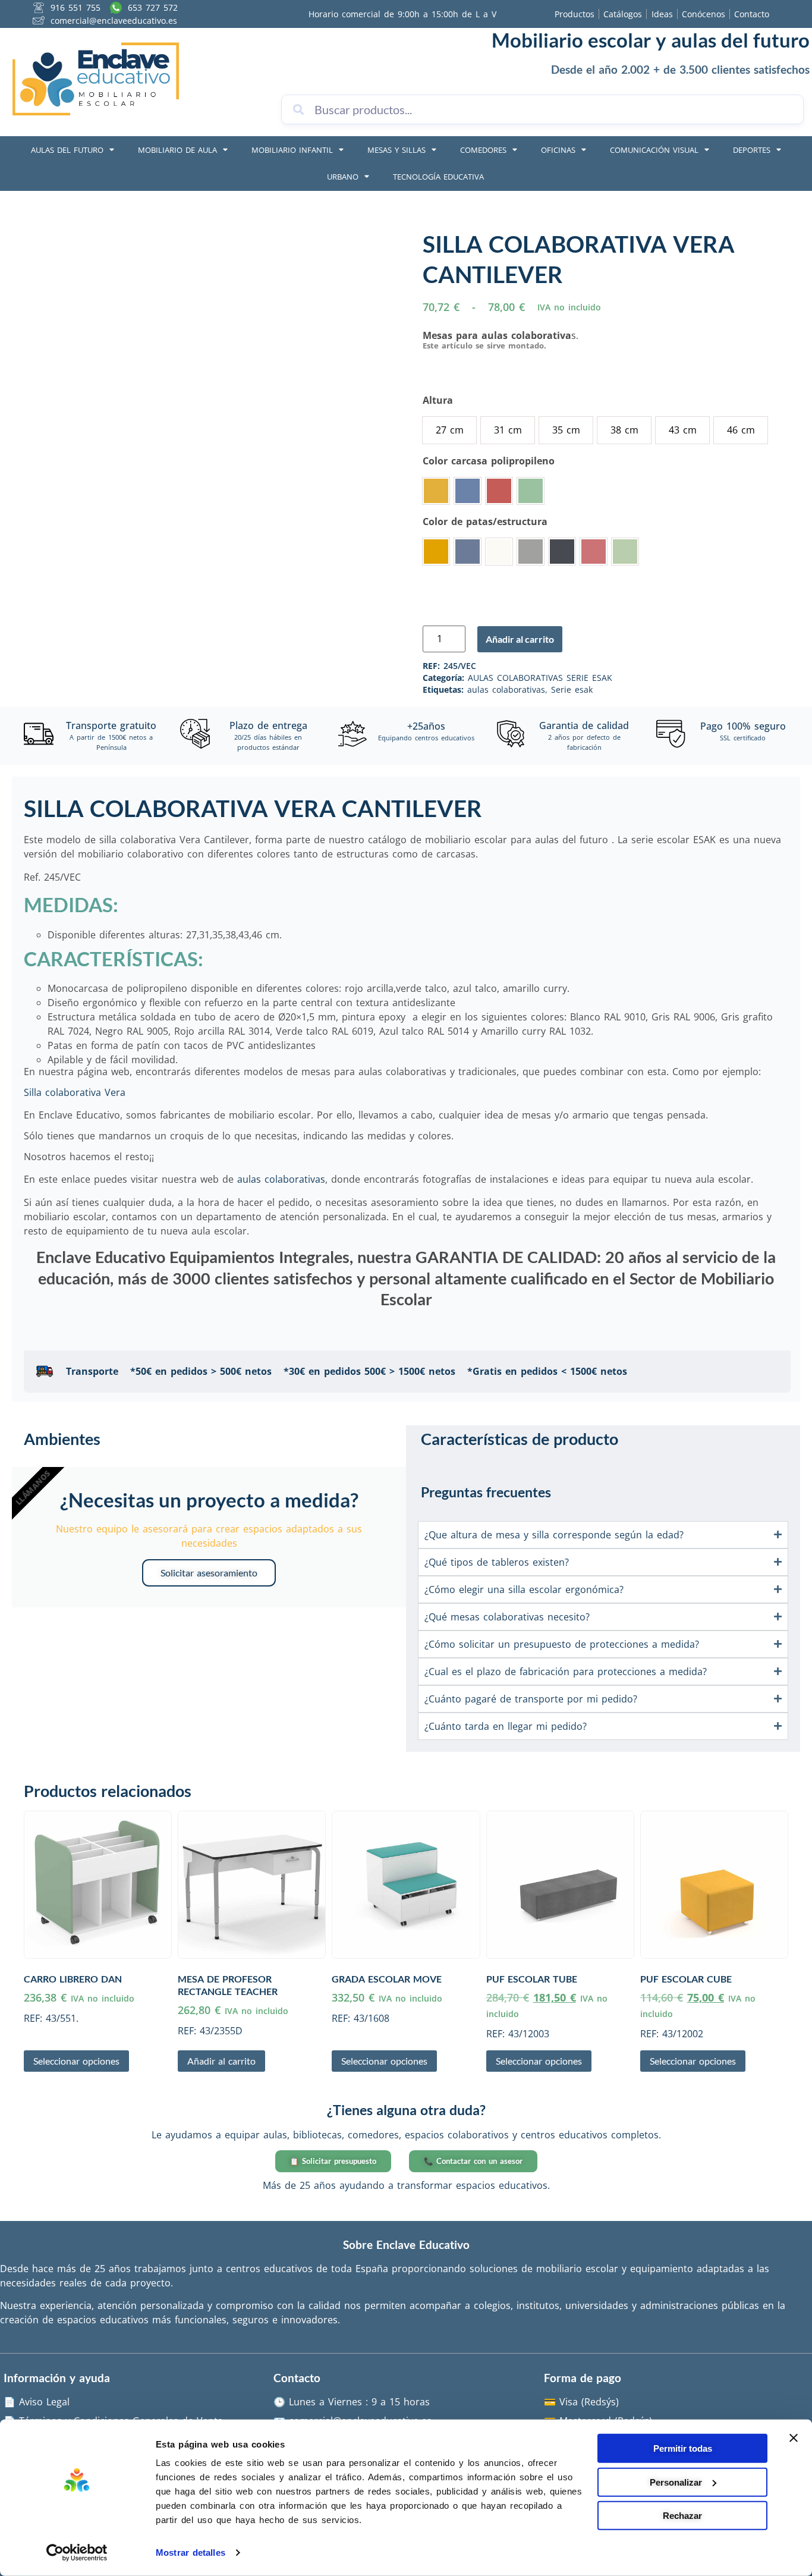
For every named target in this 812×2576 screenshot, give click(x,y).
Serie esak (572, 689)
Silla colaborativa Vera (75, 1092)
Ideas (662, 14)
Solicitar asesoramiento (209, 1573)
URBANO (343, 177)
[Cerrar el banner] (794, 2438)
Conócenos (704, 14)
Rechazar (682, 2516)
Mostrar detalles (191, 2553)
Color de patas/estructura (485, 522)
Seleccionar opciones (76, 2061)
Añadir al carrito (520, 639)
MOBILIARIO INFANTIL (292, 150)
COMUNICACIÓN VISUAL (654, 150)
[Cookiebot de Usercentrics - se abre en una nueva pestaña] (77, 2553)
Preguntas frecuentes (486, 1492)
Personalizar (676, 2482)
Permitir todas (683, 2448)
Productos (575, 14)
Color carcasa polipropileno (489, 461)
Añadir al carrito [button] (221, 2061)
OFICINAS (558, 150)
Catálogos (623, 14)
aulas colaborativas (506, 689)
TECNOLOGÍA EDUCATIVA (438, 177)
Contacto (752, 14)
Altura (438, 400)
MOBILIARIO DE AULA (177, 150)
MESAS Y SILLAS (396, 150)
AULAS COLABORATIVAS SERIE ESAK (540, 678)
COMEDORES (483, 150)
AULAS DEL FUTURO (67, 150)
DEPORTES (752, 150)
